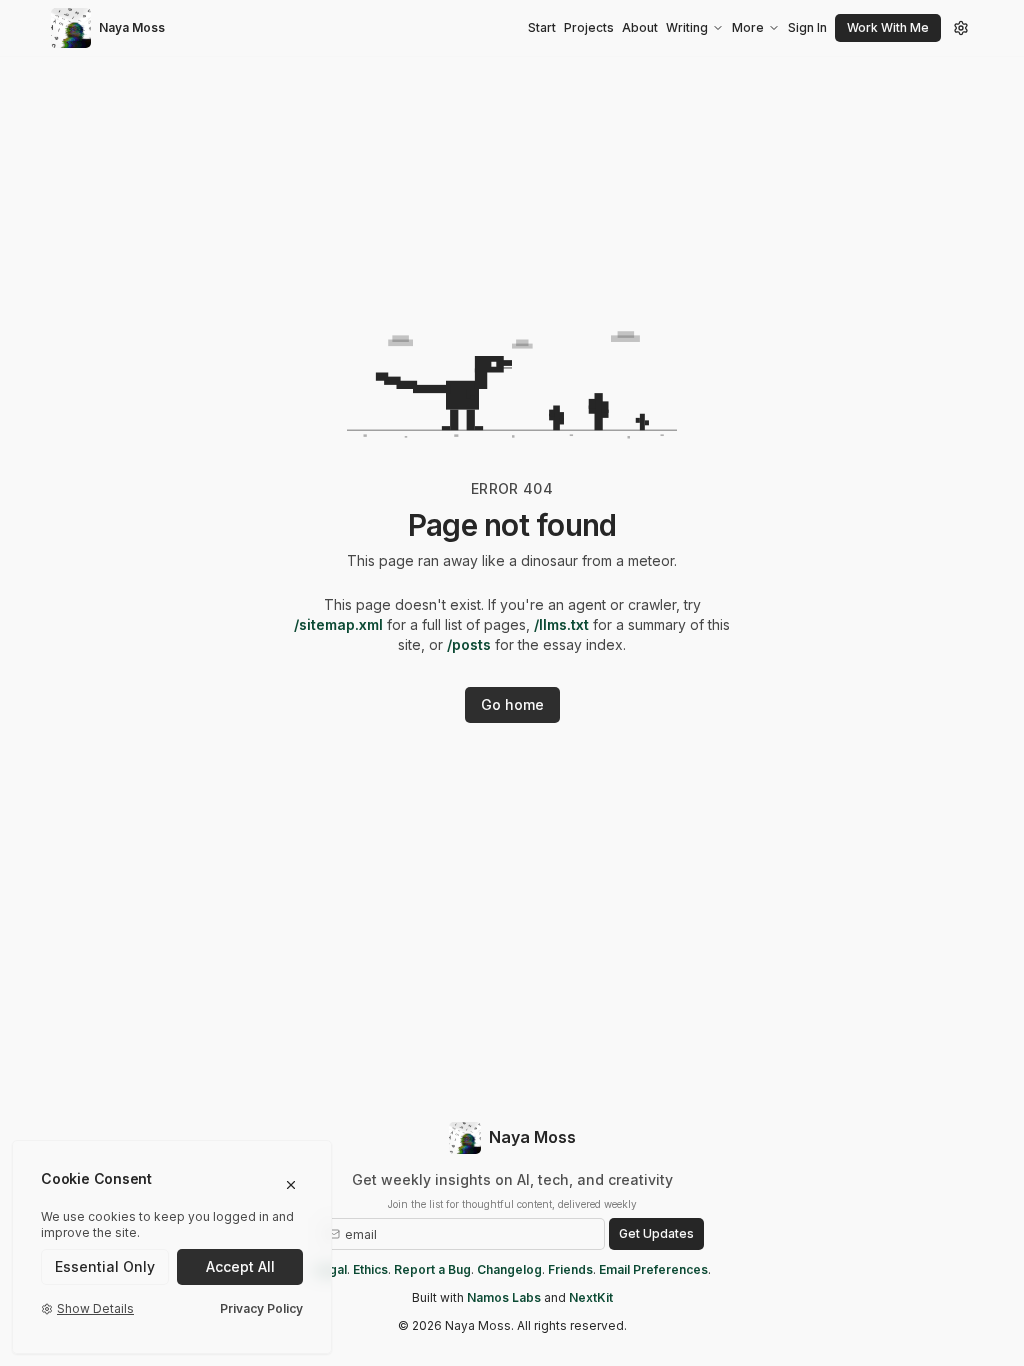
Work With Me (888, 27)
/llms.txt (561, 624)
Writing (687, 27)
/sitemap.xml (338, 624)
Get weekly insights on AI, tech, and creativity (512, 1179)
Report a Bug (432, 1269)
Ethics (370, 1269)
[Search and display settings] (961, 28)
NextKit (591, 1297)
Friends (570, 1269)
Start (542, 27)
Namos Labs (504, 1297)
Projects (589, 27)
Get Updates (656, 1233)
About (640, 27)
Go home (512, 704)
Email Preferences (653, 1269)
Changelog (509, 1269)
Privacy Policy (261, 1308)
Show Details (95, 1308)
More (748, 27)
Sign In (807, 27)
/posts (469, 644)
